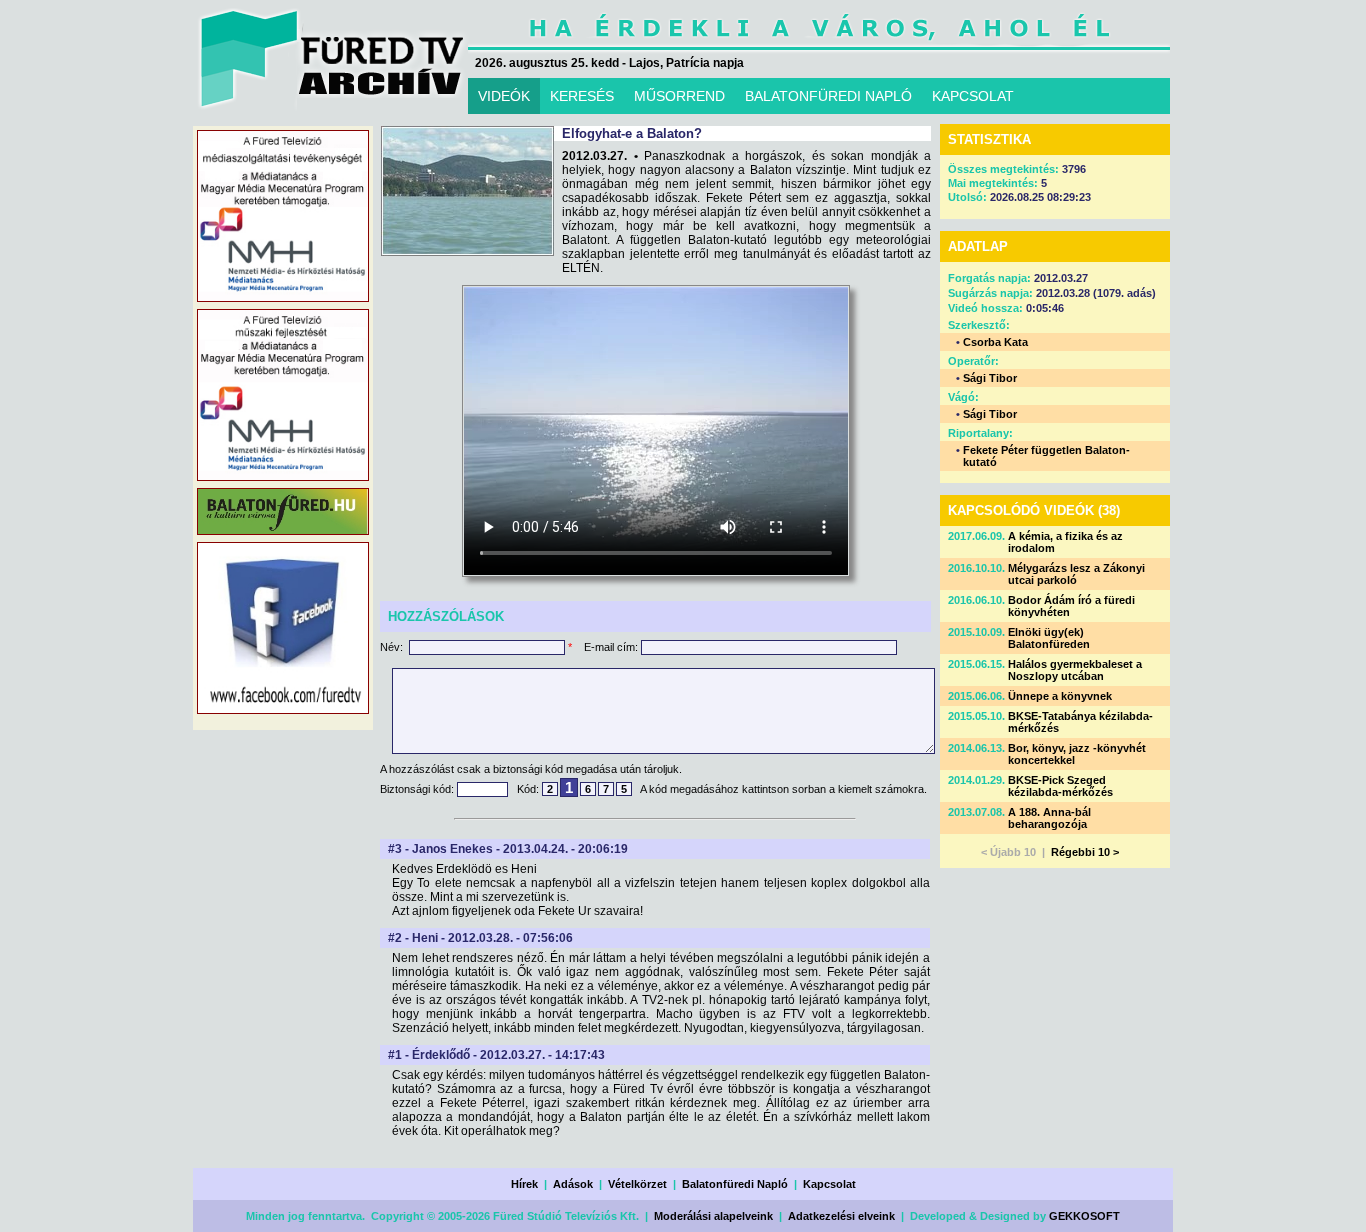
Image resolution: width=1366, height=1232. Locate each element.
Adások (573, 1184)
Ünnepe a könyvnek (1060, 696)
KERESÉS (582, 96)
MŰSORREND (679, 96)
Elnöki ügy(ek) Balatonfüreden (1049, 638)
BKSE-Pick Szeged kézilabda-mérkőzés (1060, 786)
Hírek (524, 1184)
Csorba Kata (995, 342)
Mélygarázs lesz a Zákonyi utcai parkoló (1076, 574)
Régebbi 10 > (1085, 852)
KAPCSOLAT (973, 96)
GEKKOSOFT (1084, 1216)
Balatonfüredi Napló (735, 1184)
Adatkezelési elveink (841, 1216)
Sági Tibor (990, 378)
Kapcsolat (829, 1184)
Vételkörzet (637, 1184)
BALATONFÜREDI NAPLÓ (828, 96)
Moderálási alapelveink (713, 1216)
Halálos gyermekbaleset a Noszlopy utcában (1075, 670)
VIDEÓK (504, 96)
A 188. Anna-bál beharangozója (1049, 818)
